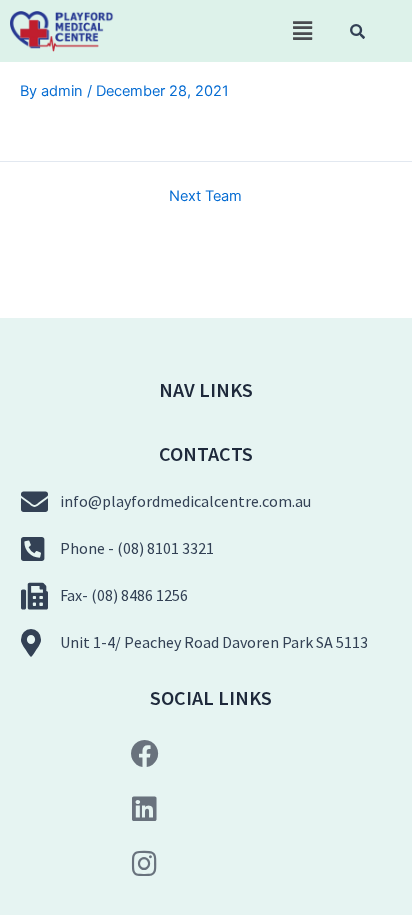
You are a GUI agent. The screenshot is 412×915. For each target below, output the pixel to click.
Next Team (205, 196)
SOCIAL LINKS (211, 697)
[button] (302, 30)
